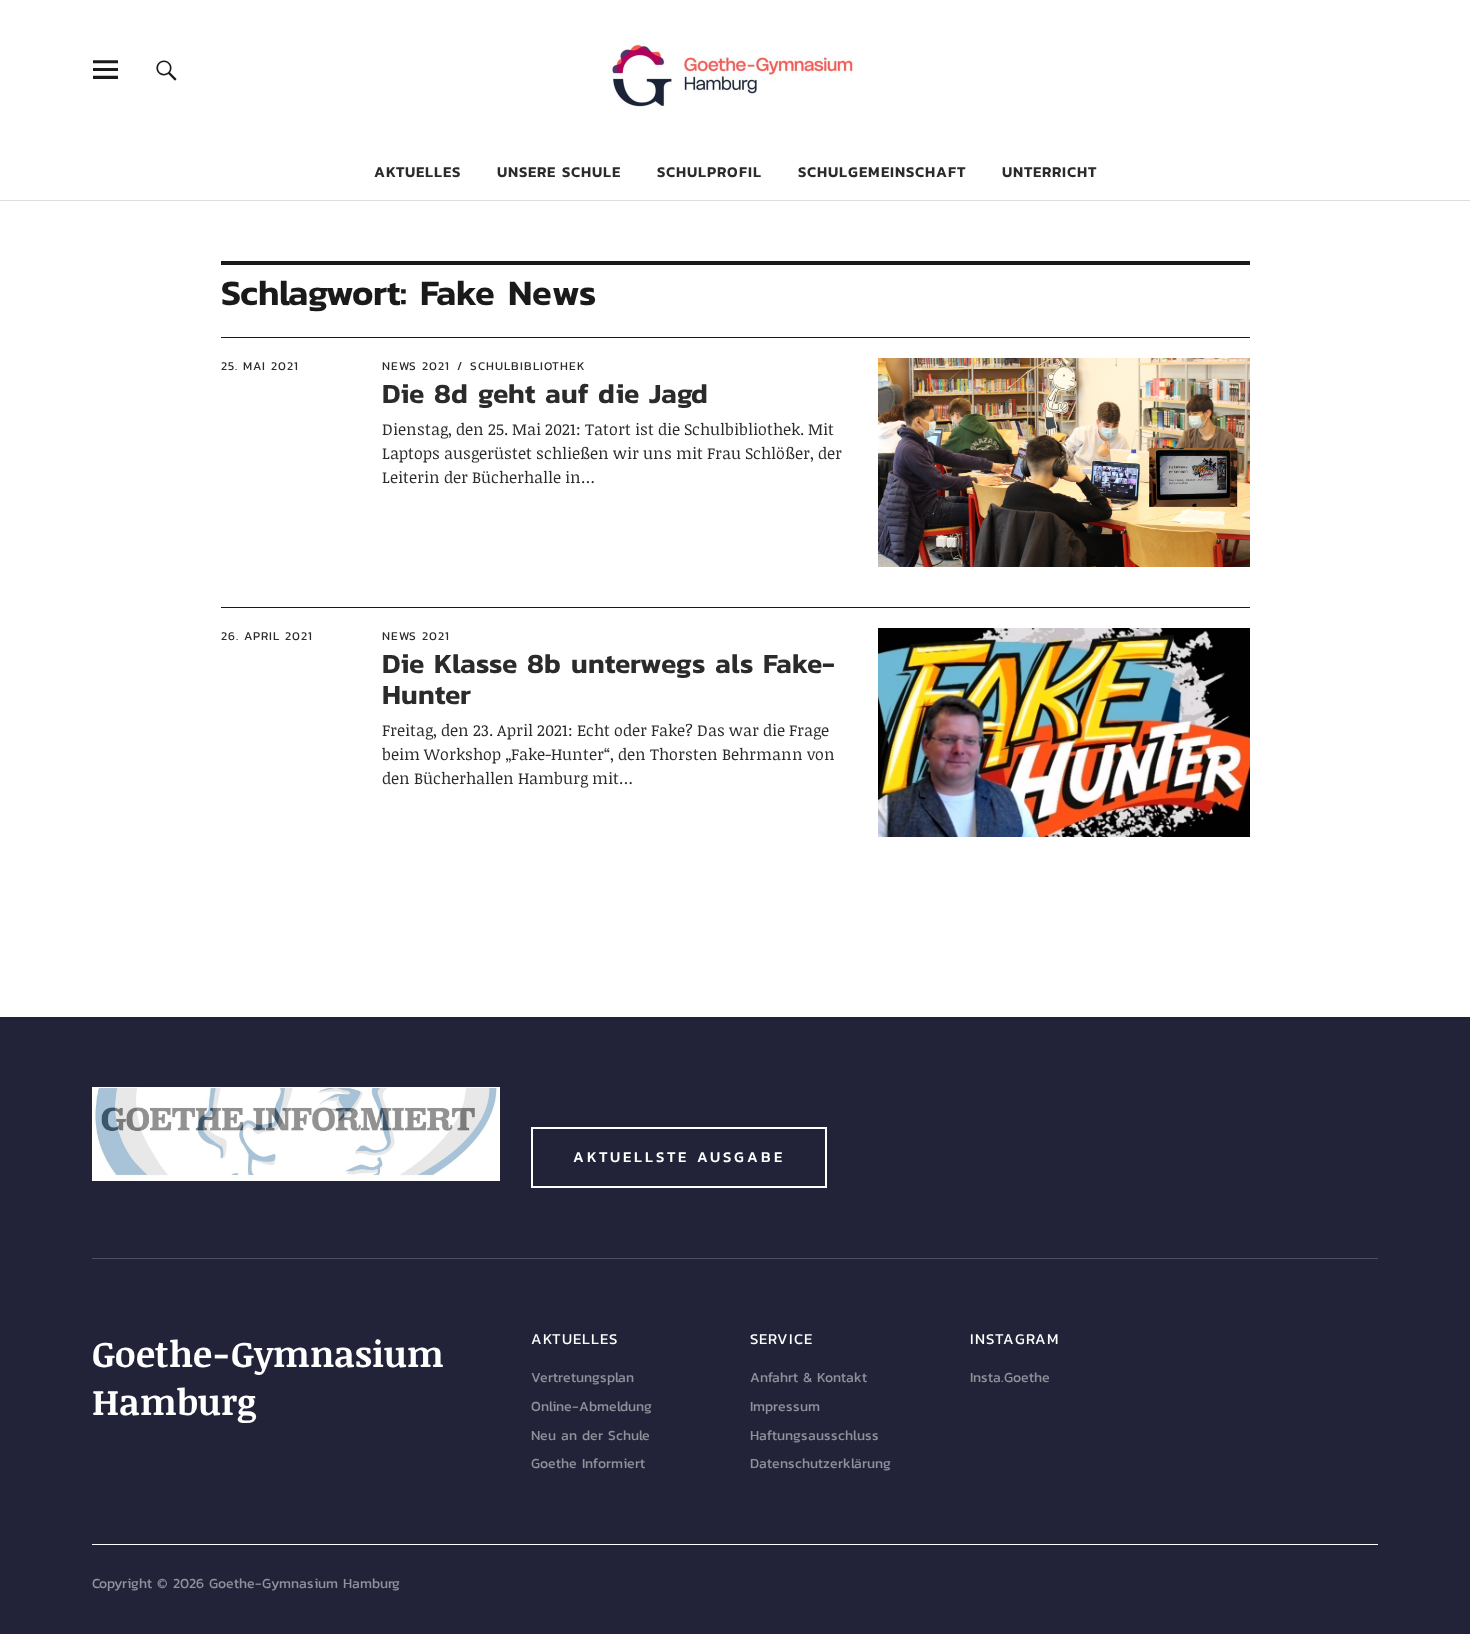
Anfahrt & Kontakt (808, 1377)
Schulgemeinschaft (882, 171)
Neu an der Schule (590, 1435)
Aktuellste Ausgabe (679, 1156)
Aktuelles (417, 171)
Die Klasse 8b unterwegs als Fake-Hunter (608, 678)
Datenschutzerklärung (820, 1463)
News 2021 (416, 366)
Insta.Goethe (1010, 1377)
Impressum (785, 1406)
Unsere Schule (559, 171)
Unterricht (1049, 171)
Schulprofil (709, 171)
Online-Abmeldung (591, 1406)
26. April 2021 (267, 636)
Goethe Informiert (588, 1463)
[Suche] (166, 69)
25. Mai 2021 (260, 366)
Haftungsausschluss (814, 1435)
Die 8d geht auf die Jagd (545, 393)
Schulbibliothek (528, 366)
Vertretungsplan (582, 1377)
